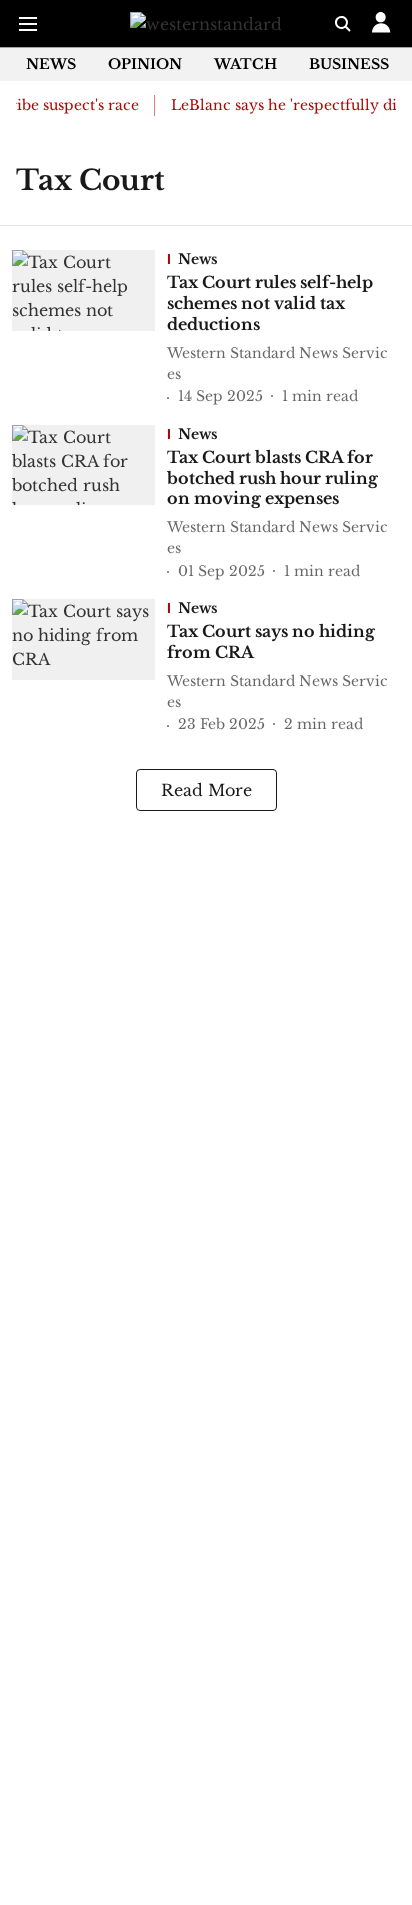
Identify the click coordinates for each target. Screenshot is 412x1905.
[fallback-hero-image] (89, 329)
